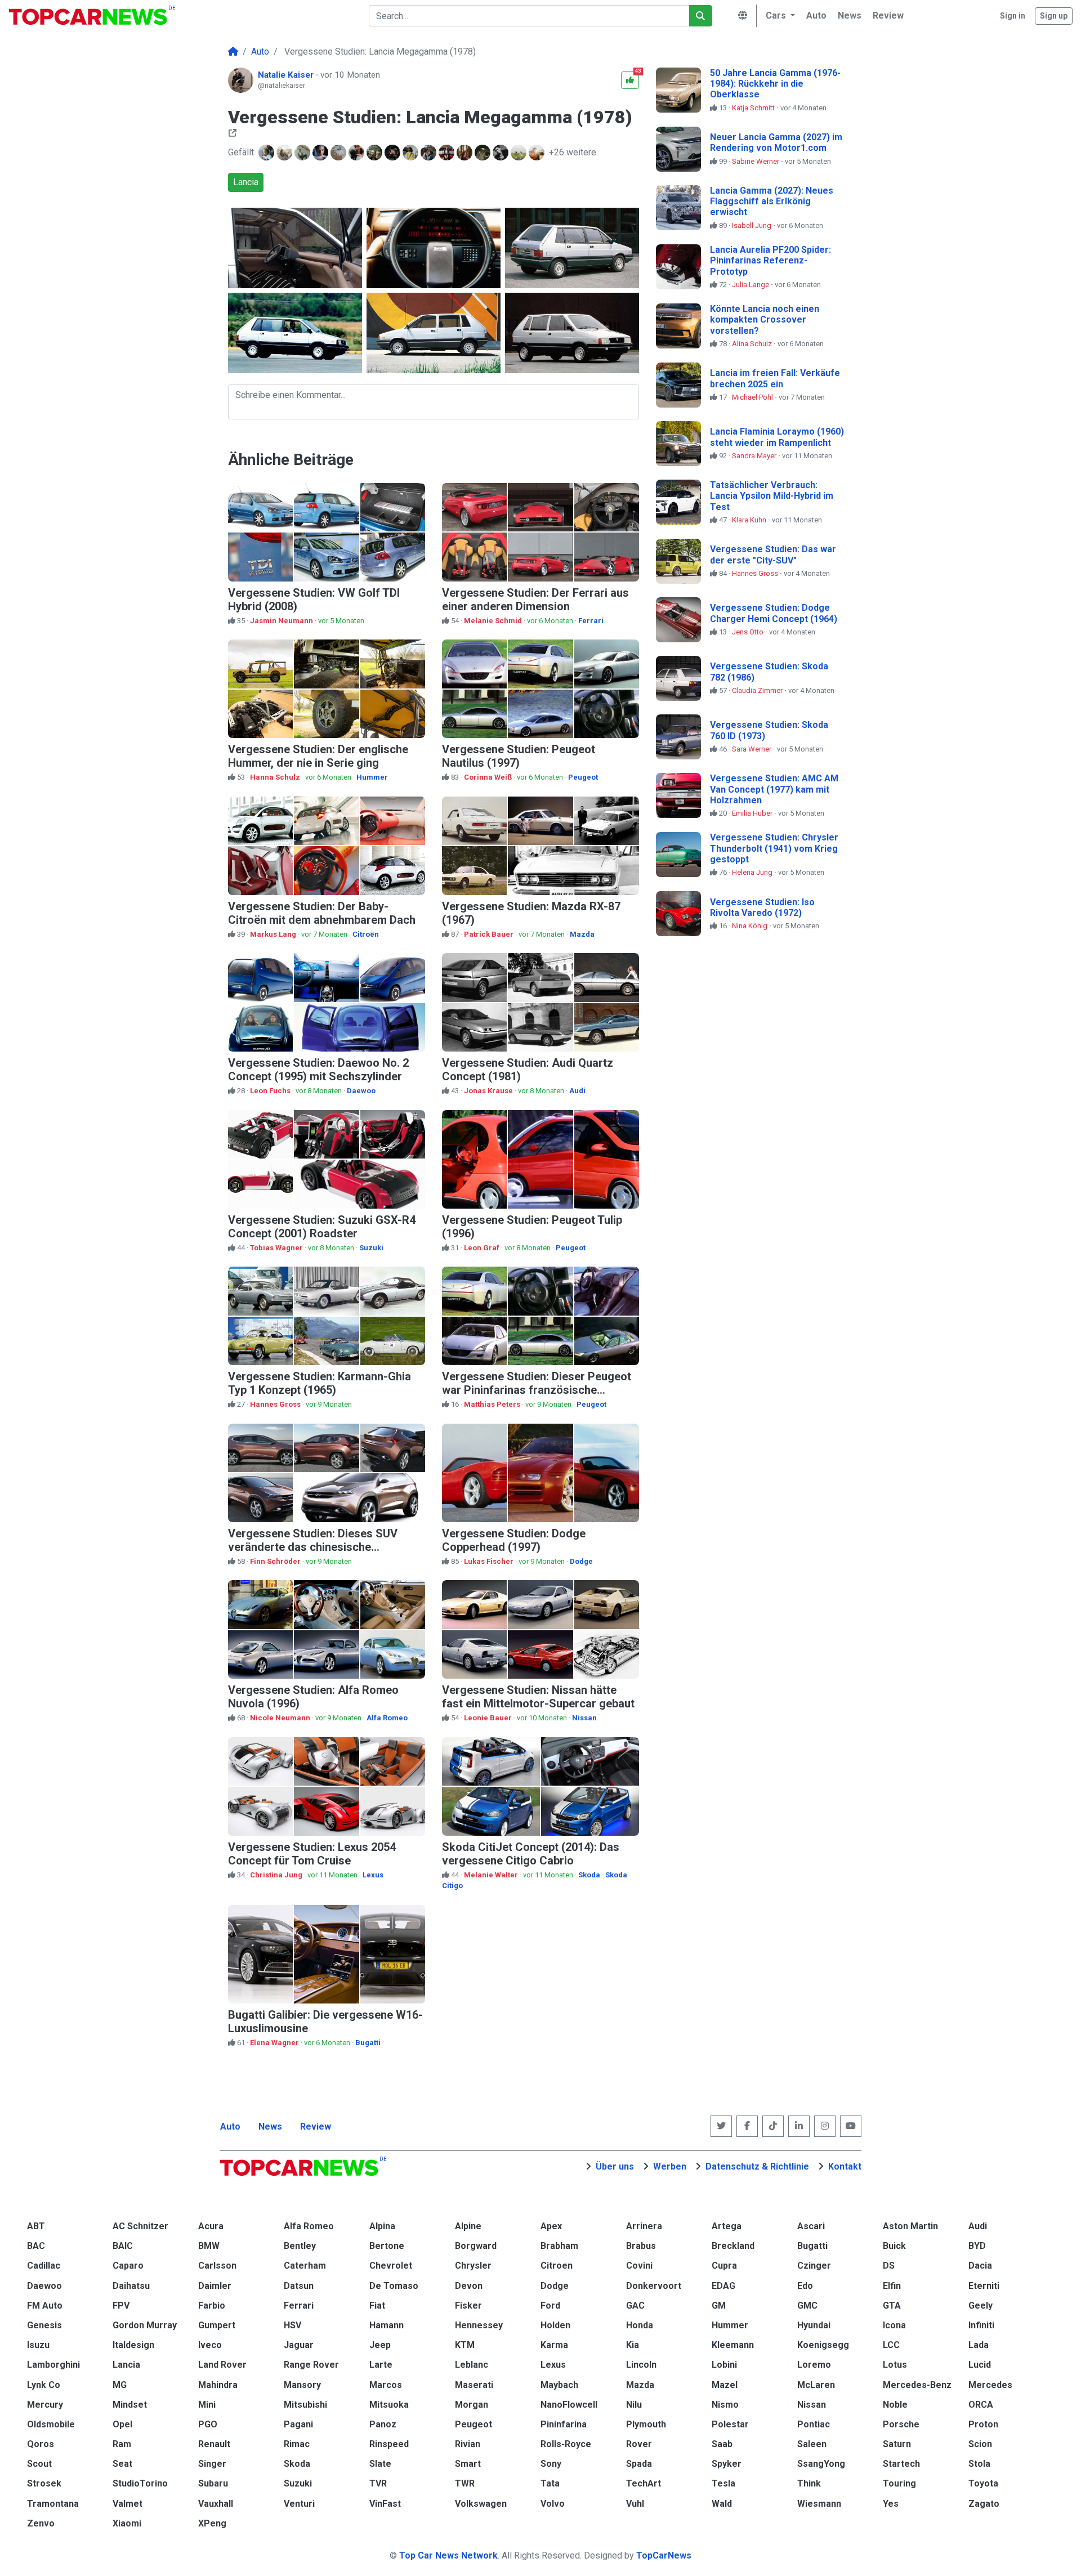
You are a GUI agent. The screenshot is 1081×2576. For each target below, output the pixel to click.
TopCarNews (664, 2555)
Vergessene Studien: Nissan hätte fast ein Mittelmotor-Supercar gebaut (538, 1697)
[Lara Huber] (285, 153)
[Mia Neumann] (394, 153)
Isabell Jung (752, 225)
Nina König (751, 926)
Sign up (1054, 16)
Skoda (589, 1875)
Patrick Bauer (490, 934)
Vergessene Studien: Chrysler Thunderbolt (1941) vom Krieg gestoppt (774, 848)
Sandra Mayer (755, 456)
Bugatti (368, 2043)
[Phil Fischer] (267, 153)
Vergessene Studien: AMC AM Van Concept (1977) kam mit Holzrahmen (774, 789)
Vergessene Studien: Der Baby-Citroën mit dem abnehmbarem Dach (322, 913)
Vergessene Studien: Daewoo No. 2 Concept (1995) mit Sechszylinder (318, 1070)
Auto (230, 2126)
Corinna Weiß (489, 777)
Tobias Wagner (277, 1248)
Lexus (373, 1875)
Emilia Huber (753, 813)
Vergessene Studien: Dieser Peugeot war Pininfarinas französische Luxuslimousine (537, 1390)
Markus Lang (274, 934)
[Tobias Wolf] (358, 153)
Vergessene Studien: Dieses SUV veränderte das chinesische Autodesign (313, 1547)
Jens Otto (749, 632)
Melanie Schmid (494, 621)
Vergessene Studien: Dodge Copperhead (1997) (514, 1540)
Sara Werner (752, 749)
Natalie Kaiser (287, 75)
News (270, 2126)
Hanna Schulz (276, 777)
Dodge (581, 1561)
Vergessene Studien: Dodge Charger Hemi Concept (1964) (774, 613)
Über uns (615, 2166)
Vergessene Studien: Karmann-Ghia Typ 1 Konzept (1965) (320, 1383)
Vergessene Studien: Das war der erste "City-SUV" (773, 554)
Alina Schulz (753, 344)
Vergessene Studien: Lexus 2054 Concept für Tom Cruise (312, 1854)
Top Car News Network (448, 2555)
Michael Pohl (753, 397)
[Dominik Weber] (430, 153)
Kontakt (845, 2166)
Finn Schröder (276, 1561)
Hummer (372, 777)
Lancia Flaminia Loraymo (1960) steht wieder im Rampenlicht (777, 437)
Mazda (582, 934)
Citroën (366, 934)
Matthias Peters (493, 1404)
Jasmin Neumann (282, 621)
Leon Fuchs (271, 1091)
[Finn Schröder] (502, 153)
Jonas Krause (489, 1091)
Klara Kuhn (750, 520)
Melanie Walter (492, 1875)
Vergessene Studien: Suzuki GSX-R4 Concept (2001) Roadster (322, 1227)
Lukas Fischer (490, 1561)
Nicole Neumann (281, 1718)
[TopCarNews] (233, 52)
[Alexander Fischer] (303, 153)
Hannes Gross (276, 1404)
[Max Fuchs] (321, 153)
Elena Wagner (275, 2043)
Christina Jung (277, 1875)
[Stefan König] (376, 153)
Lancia (246, 182)
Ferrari (591, 621)
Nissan (584, 1718)
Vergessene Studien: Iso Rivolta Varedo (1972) (762, 907)
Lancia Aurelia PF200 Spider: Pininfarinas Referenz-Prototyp (770, 260)
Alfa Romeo (387, 1718)
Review (316, 2126)
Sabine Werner (756, 161)
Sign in (1013, 16)
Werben (670, 2166)
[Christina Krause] (466, 153)
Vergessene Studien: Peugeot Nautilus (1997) (519, 756)
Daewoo (361, 1091)
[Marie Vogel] (448, 153)
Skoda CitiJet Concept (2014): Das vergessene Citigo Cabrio (531, 1854)
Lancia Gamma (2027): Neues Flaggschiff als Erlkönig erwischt (772, 201)
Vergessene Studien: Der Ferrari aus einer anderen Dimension (535, 600)
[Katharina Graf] (484, 153)
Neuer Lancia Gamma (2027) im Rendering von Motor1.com (776, 142)
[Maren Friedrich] (520, 153)
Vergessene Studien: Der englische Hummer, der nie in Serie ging (318, 756)
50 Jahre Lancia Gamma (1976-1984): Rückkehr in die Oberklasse (775, 84)
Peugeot (583, 777)
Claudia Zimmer (758, 690)
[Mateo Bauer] (340, 153)
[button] (779, 16)
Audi (577, 1091)
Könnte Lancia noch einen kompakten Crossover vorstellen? (765, 319)
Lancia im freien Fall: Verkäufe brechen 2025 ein (775, 378)
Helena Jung (753, 872)
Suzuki (371, 1248)
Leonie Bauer (489, 1718)
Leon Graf (483, 1248)
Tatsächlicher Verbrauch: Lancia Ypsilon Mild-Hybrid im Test (772, 496)
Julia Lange (751, 285)
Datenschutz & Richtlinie (757, 2166)
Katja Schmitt (754, 108)
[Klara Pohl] (412, 153)
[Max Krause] (538, 153)
